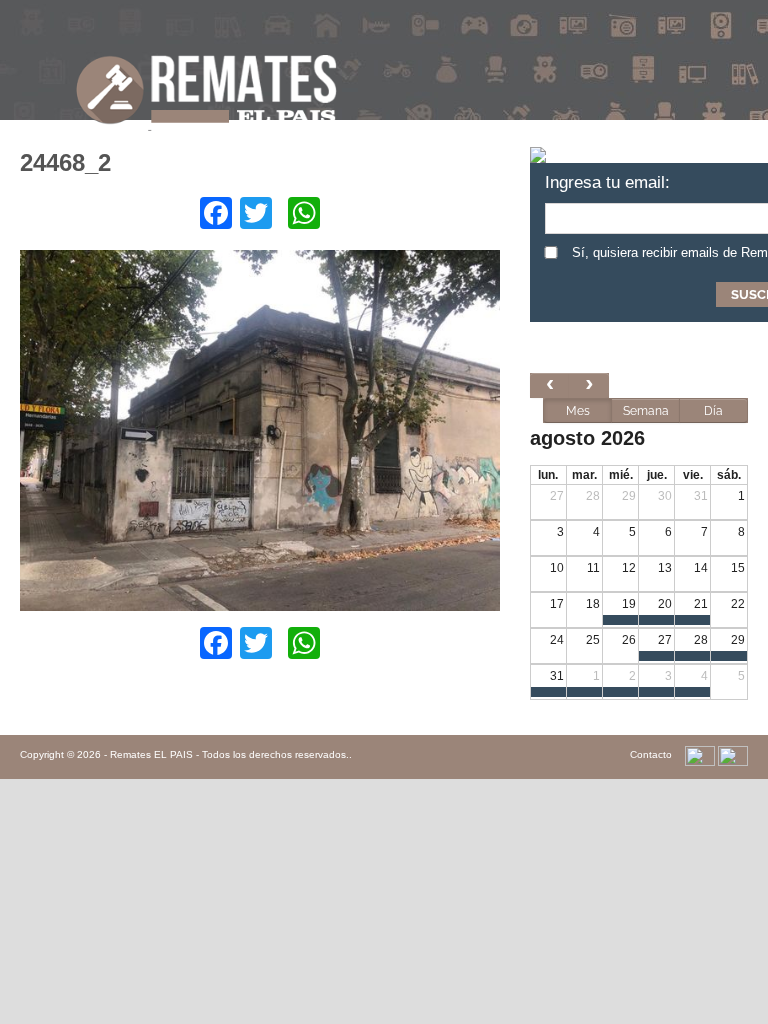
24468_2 (65, 162)
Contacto (651, 754)
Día (713, 411)
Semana (646, 411)
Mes (578, 411)
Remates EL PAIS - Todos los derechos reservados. (229, 754)
